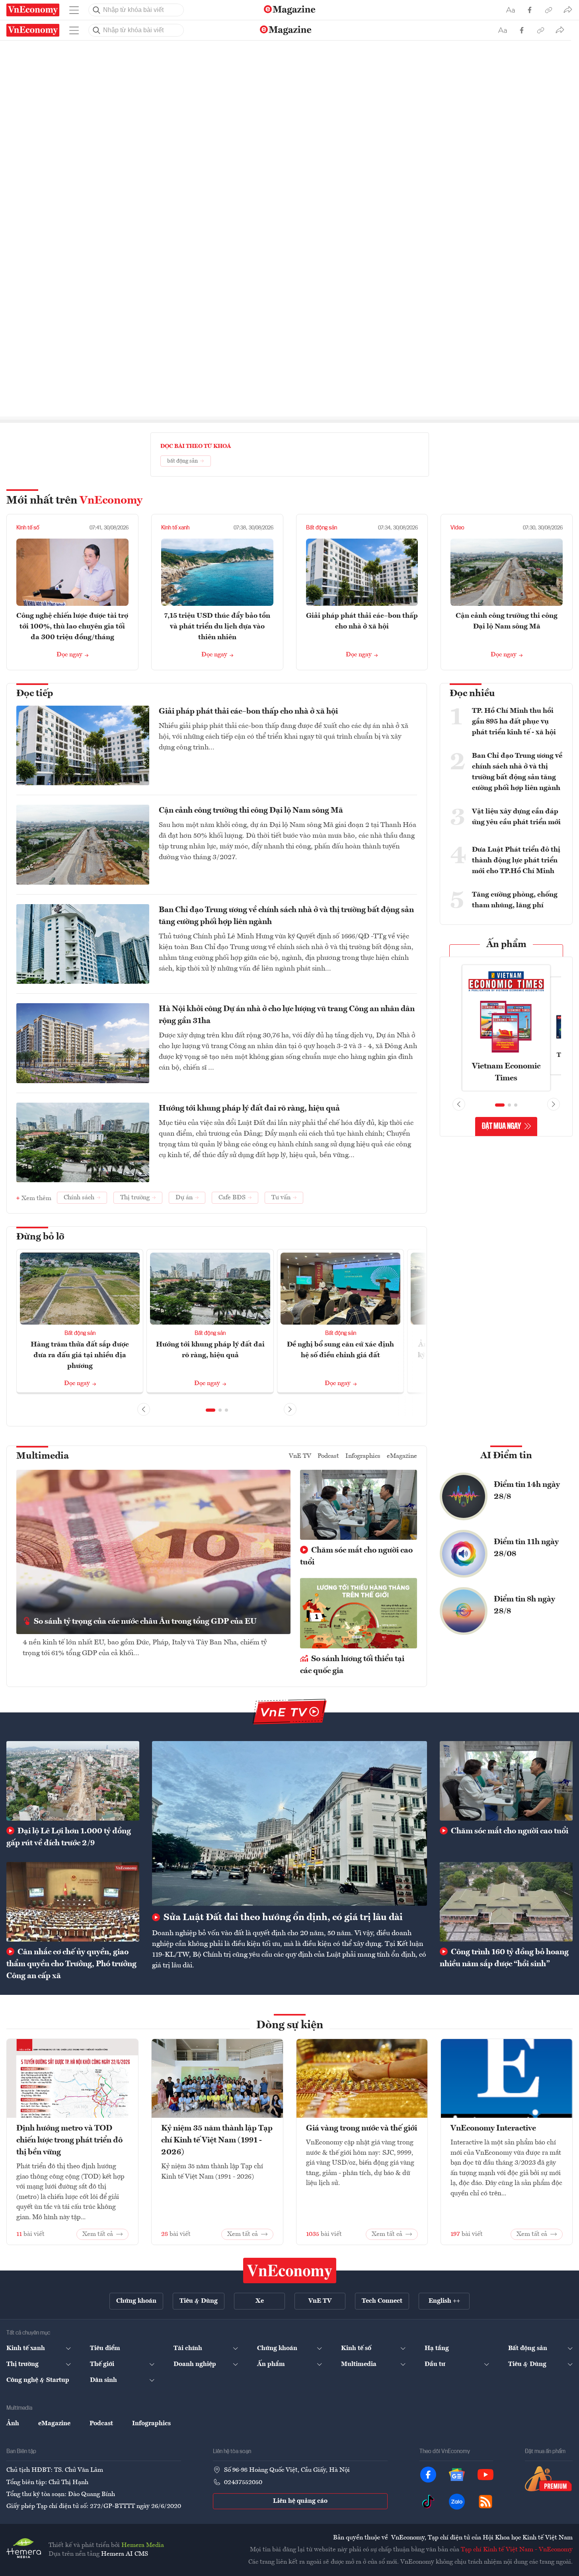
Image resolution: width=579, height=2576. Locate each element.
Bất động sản (322, 528)
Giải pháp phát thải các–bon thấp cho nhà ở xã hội (248, 712)
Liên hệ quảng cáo (300, 2501)
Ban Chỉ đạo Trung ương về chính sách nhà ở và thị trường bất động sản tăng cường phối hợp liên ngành (286, 916)
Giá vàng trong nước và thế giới (362, 2129)
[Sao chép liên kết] (549, 10)
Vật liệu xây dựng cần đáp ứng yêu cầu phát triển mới (516, 817)
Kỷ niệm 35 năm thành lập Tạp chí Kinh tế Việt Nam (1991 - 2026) (217, 2140)
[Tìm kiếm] (97, 10)
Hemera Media (143, 2545)
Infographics (363, 1456)
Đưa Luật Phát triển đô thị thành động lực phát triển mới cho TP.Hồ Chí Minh (516, 860)
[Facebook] (428, 2475)
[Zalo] (457, 2502)
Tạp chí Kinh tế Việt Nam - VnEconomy (517, 2550)
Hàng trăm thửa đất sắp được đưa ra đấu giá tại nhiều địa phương (80, 1355)
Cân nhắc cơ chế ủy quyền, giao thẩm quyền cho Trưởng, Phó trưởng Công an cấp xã (71, 1964)
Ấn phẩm (506, 945)
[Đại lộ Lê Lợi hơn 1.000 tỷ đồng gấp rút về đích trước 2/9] (73, 1781)
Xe (260, 2301)
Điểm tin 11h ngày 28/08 (526, 1548)
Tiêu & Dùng (199, 2301)
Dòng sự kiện (290, 2025)
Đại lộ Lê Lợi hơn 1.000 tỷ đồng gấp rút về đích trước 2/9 (69, 1837)
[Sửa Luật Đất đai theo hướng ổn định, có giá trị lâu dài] (289, 1824)
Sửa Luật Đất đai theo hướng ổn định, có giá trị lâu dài (282, 1918)
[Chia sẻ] (568, 10)
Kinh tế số (28, 528)
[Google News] (457, 2475)
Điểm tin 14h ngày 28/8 (527, 1491)
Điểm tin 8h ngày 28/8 (524, 1605)
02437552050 (243, 2483)
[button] (211, 1410)
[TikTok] (428, 2502)
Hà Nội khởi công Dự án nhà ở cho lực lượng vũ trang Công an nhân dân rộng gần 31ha (287, 1015)
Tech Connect (382, 2301)
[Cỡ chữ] (511, 10)
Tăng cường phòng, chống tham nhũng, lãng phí (515, 900)
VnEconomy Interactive (493, 2129)
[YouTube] (485, 2475)
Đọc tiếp (35, 694)
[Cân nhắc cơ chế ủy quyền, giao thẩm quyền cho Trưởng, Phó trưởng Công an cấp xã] (73, 1902)
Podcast (328, 1456)
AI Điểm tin (506, 1456)
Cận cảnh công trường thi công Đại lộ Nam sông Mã (251, 811)
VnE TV (300, 1456)
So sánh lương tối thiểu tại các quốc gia (352, 1665)
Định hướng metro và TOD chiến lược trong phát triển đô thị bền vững (69, 2140)
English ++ (444, 2301)
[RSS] (485, 2502)
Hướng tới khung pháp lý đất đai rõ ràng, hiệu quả (249, 1109)
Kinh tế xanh (175, 528)
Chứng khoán (136, 2301)
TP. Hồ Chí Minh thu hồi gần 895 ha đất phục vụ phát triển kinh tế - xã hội (514, 722)
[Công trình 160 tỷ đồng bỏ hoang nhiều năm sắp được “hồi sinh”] (506, 1902)
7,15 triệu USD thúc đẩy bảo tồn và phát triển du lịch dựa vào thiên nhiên (217, 626)
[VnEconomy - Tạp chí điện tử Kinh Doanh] (290, 2271)
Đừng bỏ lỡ (40, 1237)
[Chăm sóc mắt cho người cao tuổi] (506, 1781)
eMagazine (402, 1456)
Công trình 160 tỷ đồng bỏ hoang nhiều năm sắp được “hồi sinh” (504, 1958)
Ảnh (13, 2424)
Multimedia (43, 1456)
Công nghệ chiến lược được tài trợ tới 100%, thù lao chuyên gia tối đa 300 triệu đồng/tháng (72, 626)
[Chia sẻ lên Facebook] (530, 10)
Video (457, 528)
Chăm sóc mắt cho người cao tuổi (356, 1556)
